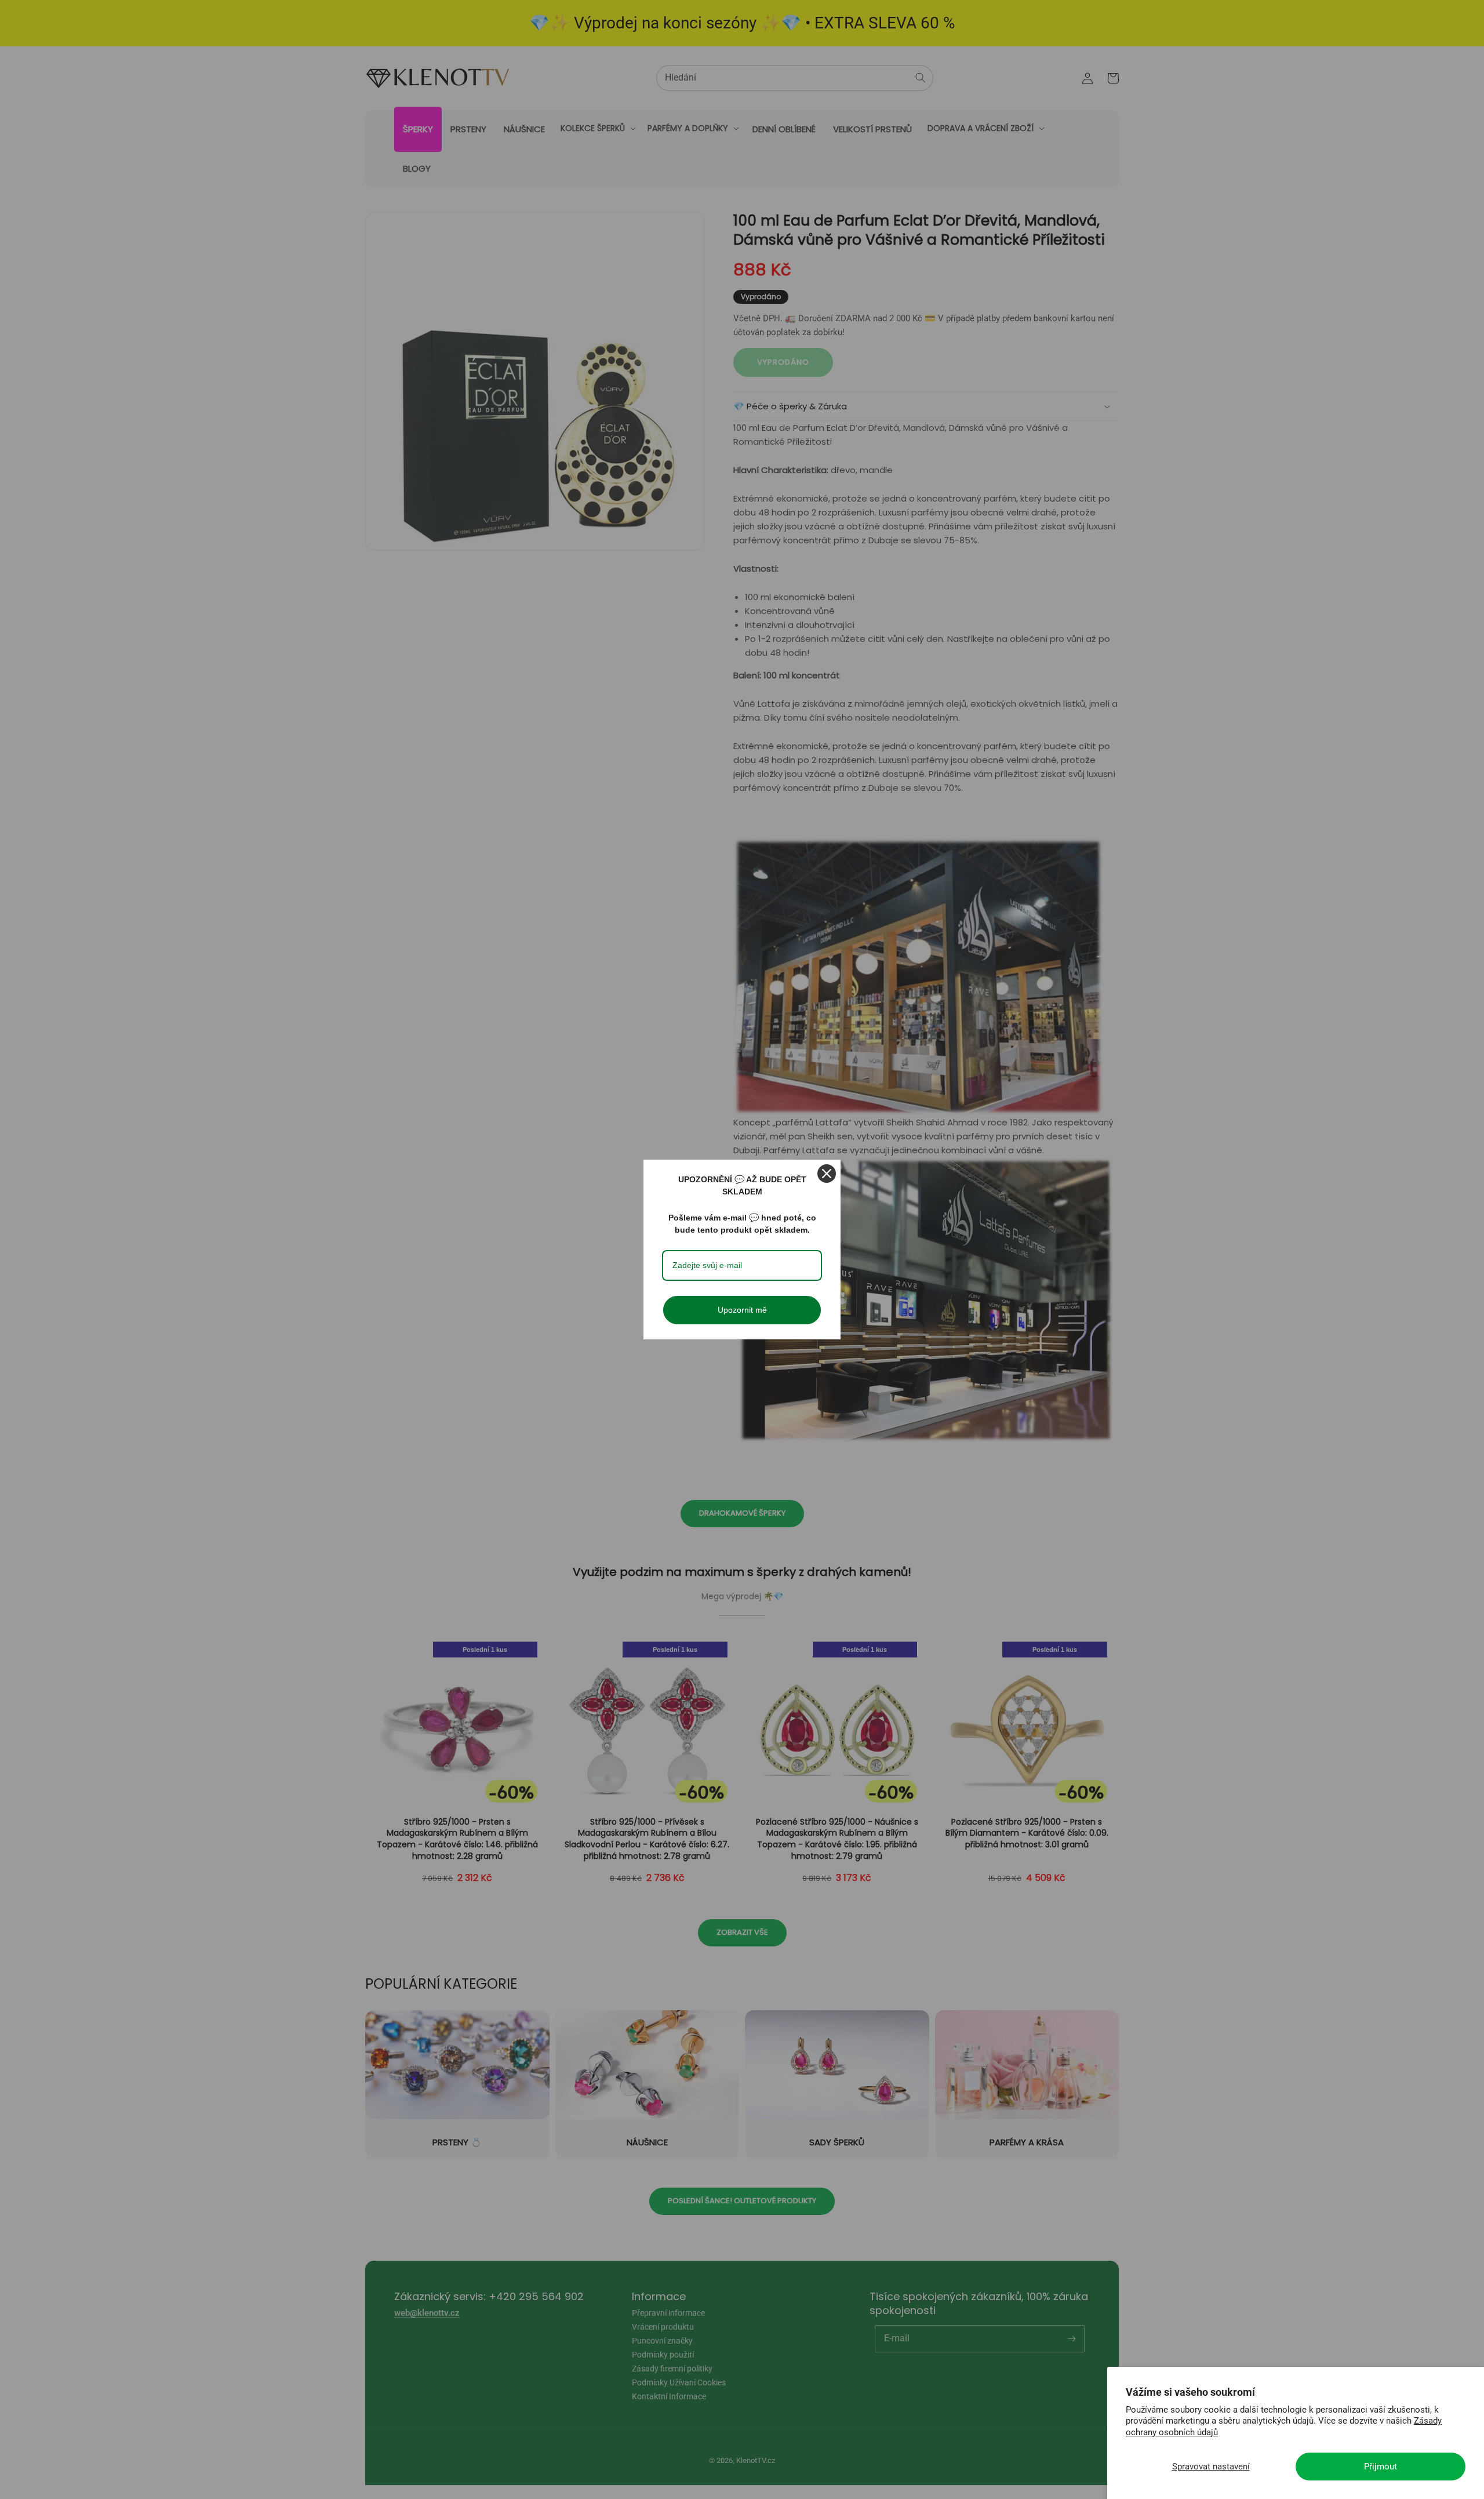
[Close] (827, 1174)
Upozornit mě (742, 1310)
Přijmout (1381, 2467)
